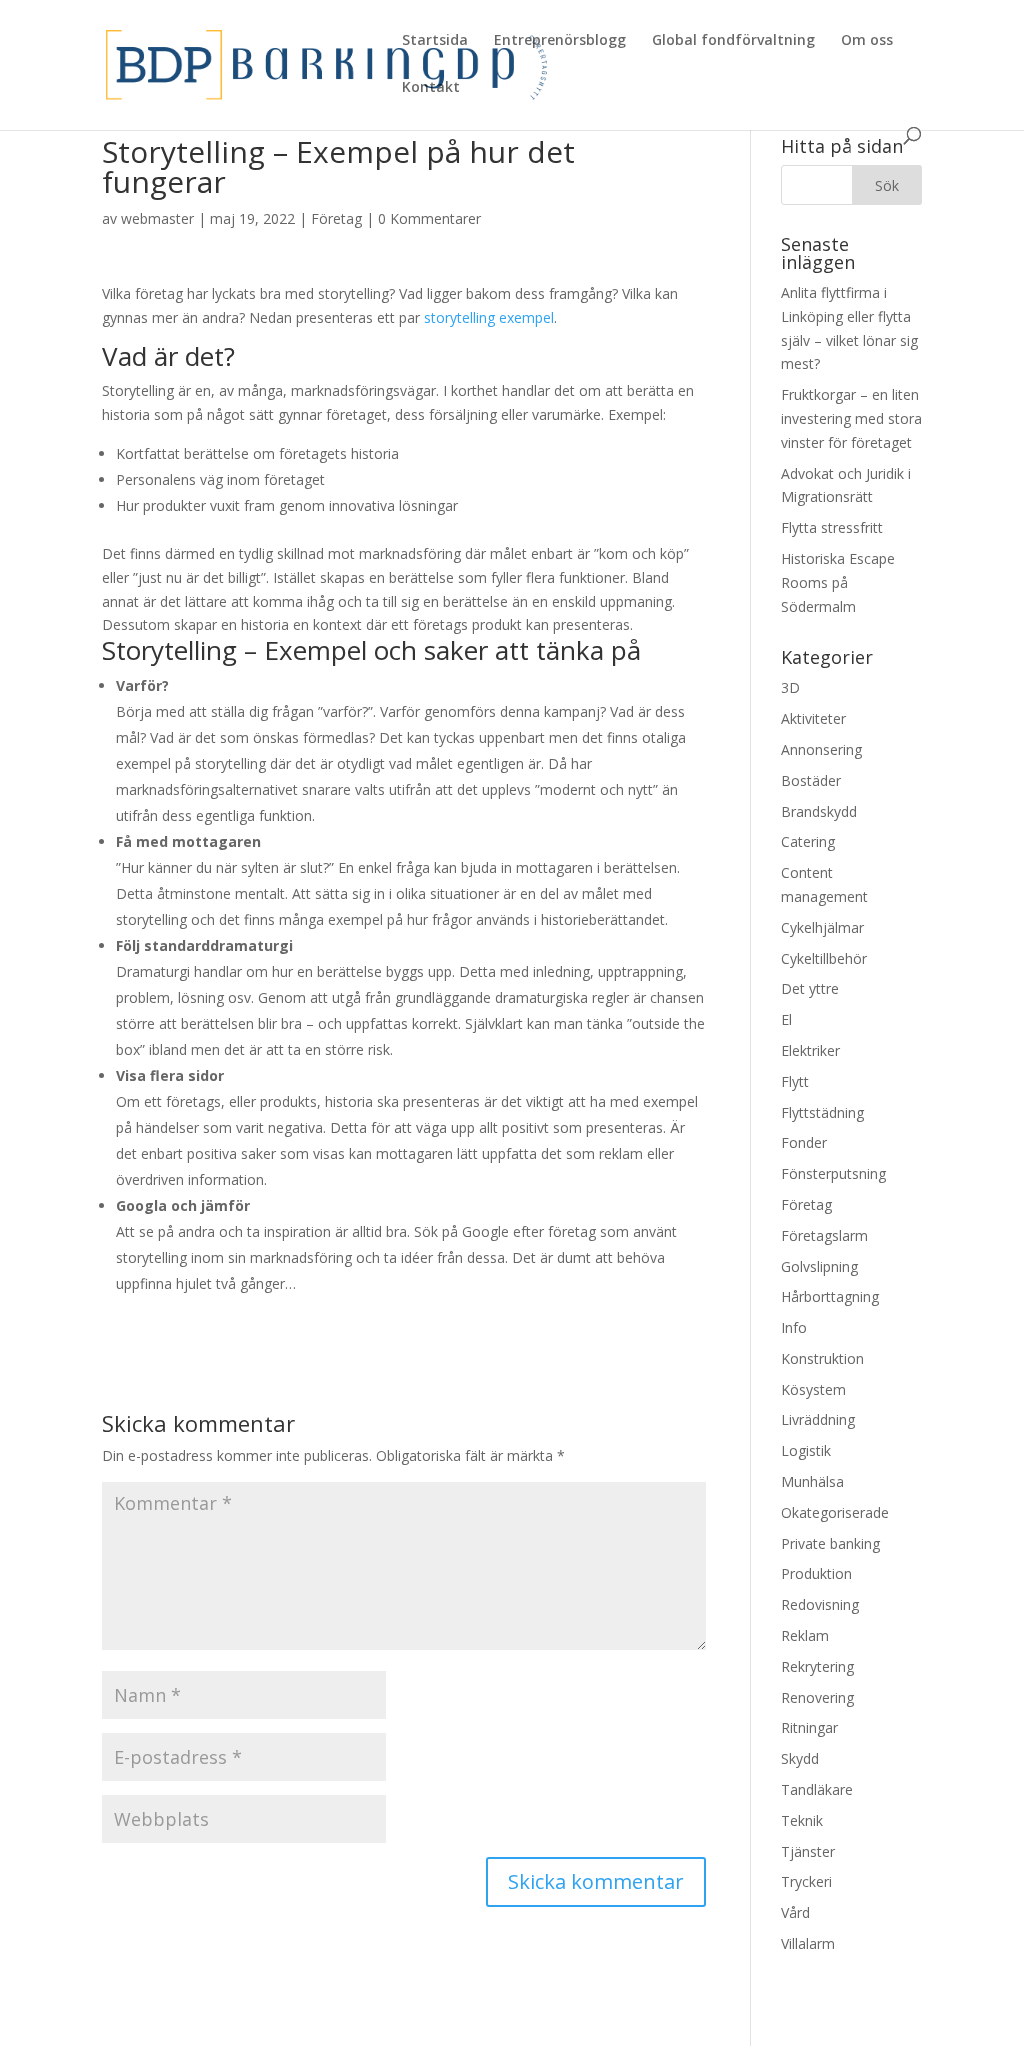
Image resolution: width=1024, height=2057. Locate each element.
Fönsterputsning (833, 1173)
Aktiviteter (813, 718)
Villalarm (808, 1943)
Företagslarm (824, 1235)
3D (790, 687)
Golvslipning (819, 1266)
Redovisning (820, 1604)
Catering (808, 841)
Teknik (802, 1820)
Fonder (804, 1142)
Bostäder (811, 780)
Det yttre (810, 988)
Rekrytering (817, 1666)
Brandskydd (819, 811)
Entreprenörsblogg (560, 41)
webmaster (157, 218)
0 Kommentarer (429, 218)
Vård (795, 1912)
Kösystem (813, 1389)
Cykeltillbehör (824, 958)
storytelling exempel (489, 317)
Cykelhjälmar (822, 927)
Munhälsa (812, 1481)
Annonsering (821, 749)
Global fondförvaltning (733, 41)
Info (794, 1327)
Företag (336, 218)
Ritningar (809, 1727)
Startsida (435, 41)
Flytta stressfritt (832, 527)
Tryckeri (806, 1881)
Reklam (805, 1635)
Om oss (867, 41)
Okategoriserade (835, 1512)
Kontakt (431, 88)
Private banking (830, 1543)
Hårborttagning (830, 1296)
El (786, 1019)
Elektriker (810, 1050)
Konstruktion (822, 1358)
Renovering (817, 1697)
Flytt (795, 1081)
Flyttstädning (822, 1112)
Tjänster (808, 1851)
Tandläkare (817, 1789)
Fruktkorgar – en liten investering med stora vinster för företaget (851, 418)
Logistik (806, 1450)
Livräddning (818, 1419)
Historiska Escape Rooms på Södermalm (838, 582)
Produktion (816, 1573)
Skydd (800, 1758)
